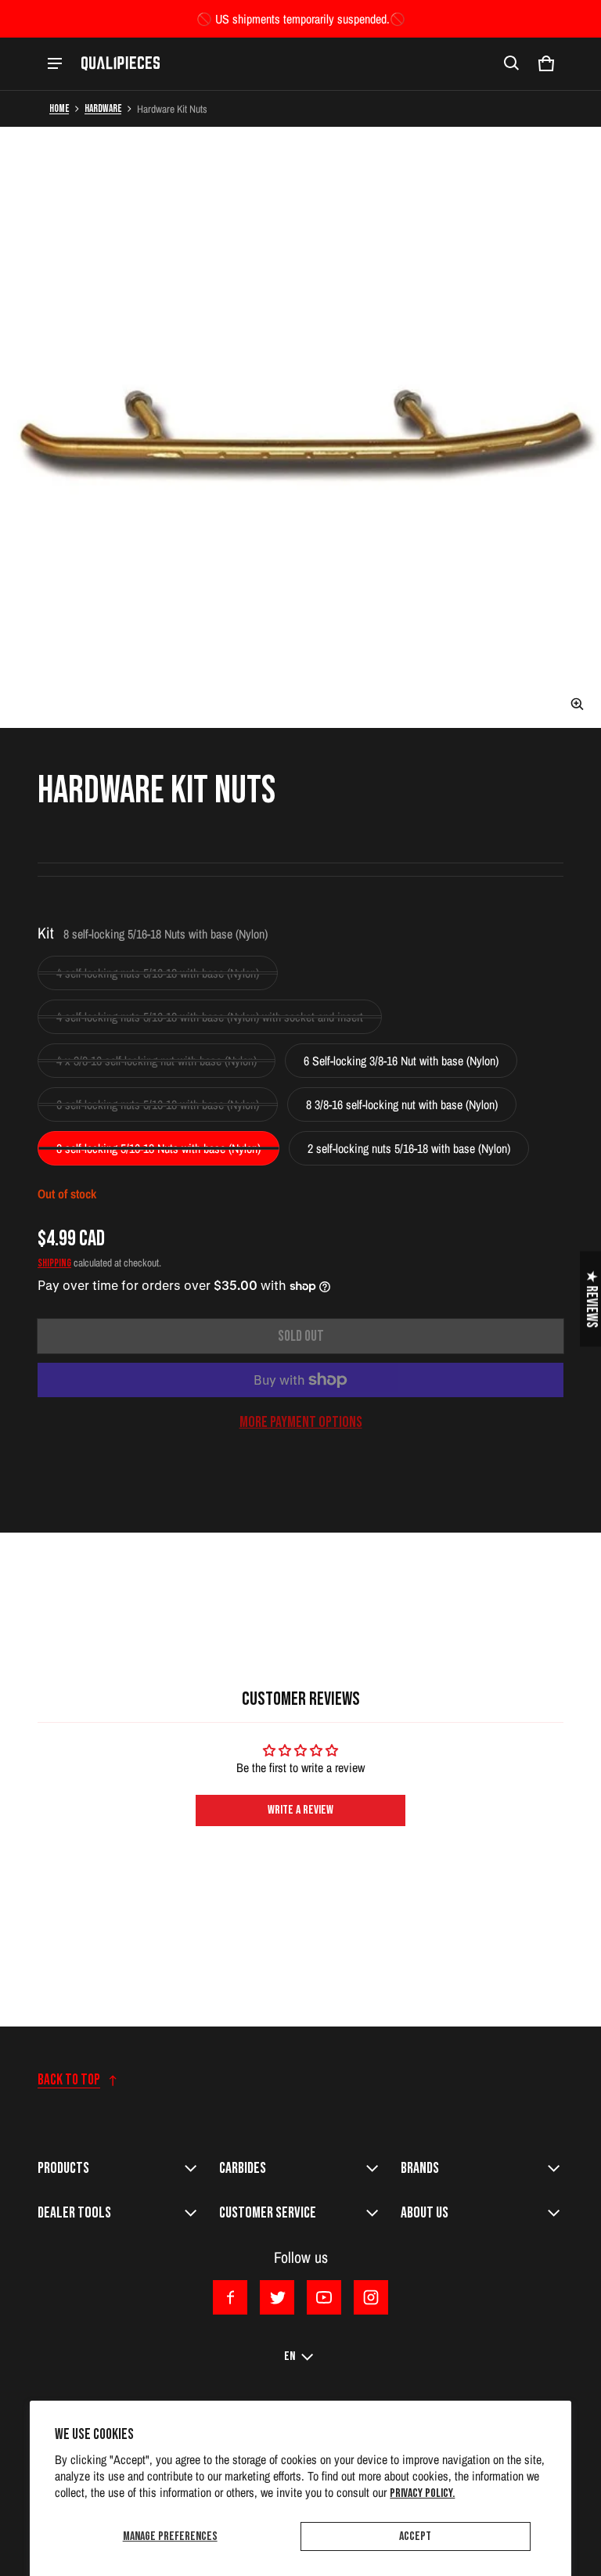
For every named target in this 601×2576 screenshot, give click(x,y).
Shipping (54, 1263)
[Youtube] (324, 2297)
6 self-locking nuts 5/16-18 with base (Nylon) (158, 1104)
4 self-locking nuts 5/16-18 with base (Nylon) (158, 973)
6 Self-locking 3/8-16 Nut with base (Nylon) (401, 1061)
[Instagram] (371, 2297)
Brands (420, 2168)
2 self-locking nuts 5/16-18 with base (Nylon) (409, 1148)
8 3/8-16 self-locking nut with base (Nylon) (402, 1104)
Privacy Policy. (422, 2493)
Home (59, 109)
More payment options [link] (301, 1422)
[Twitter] (277, 2297)
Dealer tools (74, 2213)
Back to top (69, 2080)
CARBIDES (243, 2168)
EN (290, 2356)
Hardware (103, 109)
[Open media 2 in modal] (300, 427)
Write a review (300, 1810)
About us (425, 2213)
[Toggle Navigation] (55, 63)
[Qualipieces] (121, 63)
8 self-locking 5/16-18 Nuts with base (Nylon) (158, 1148)
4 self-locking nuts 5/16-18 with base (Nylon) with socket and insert (210, 1017)
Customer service (268, 2213)
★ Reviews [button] (591, 1299)
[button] (512, 63)
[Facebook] (230, 2297)
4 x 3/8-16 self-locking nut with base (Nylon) (157, 1061)
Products (63, 2168)
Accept (415, 2536)
